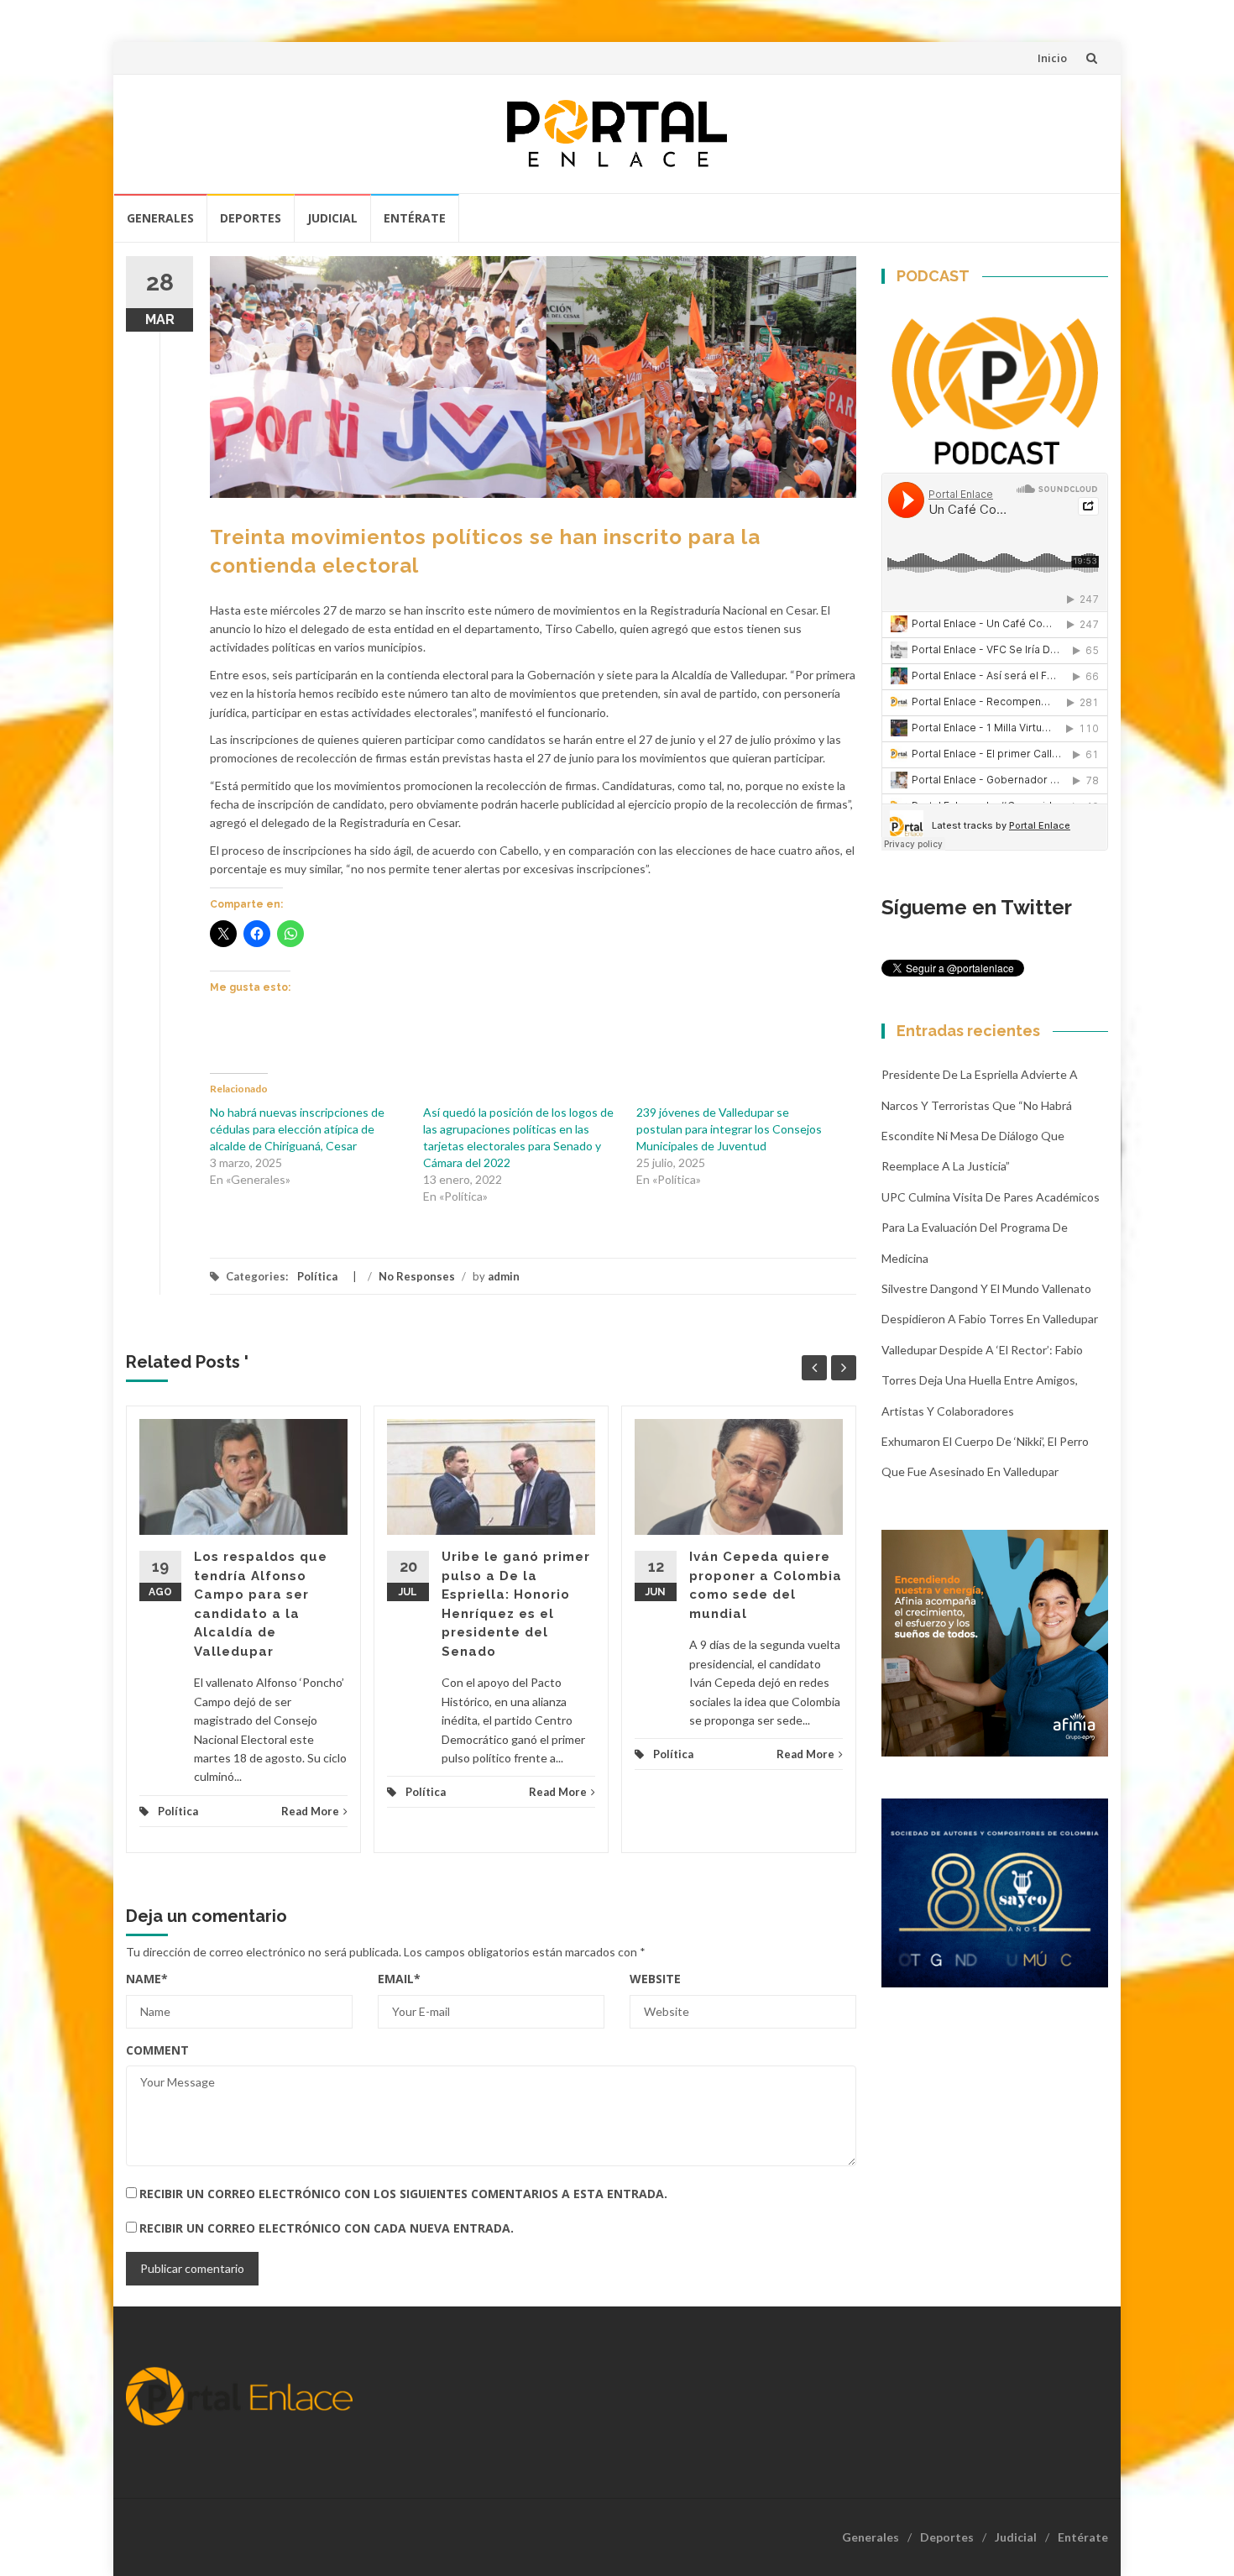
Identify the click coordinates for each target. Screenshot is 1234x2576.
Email (399, 1979)
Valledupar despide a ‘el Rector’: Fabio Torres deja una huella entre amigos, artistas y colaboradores (982, 1380)
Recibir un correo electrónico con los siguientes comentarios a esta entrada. (403, 2194)
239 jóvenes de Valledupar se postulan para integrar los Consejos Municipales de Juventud (729, 1129)
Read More (310, 1811)
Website (655, 1979)
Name (147, 1979)
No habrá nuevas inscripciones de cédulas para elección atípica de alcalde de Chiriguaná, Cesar (297, 1129)
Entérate (415, 218)
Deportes (251, 218)
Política (317, 1276)
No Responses (417, 1276)
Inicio (1052, 58)
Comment (157, 2050)
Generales (160, 218)
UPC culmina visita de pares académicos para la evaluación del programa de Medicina (991, 1228)
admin (504, 1276)
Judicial (332, 218)
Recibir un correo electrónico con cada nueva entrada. (327, 2228)
